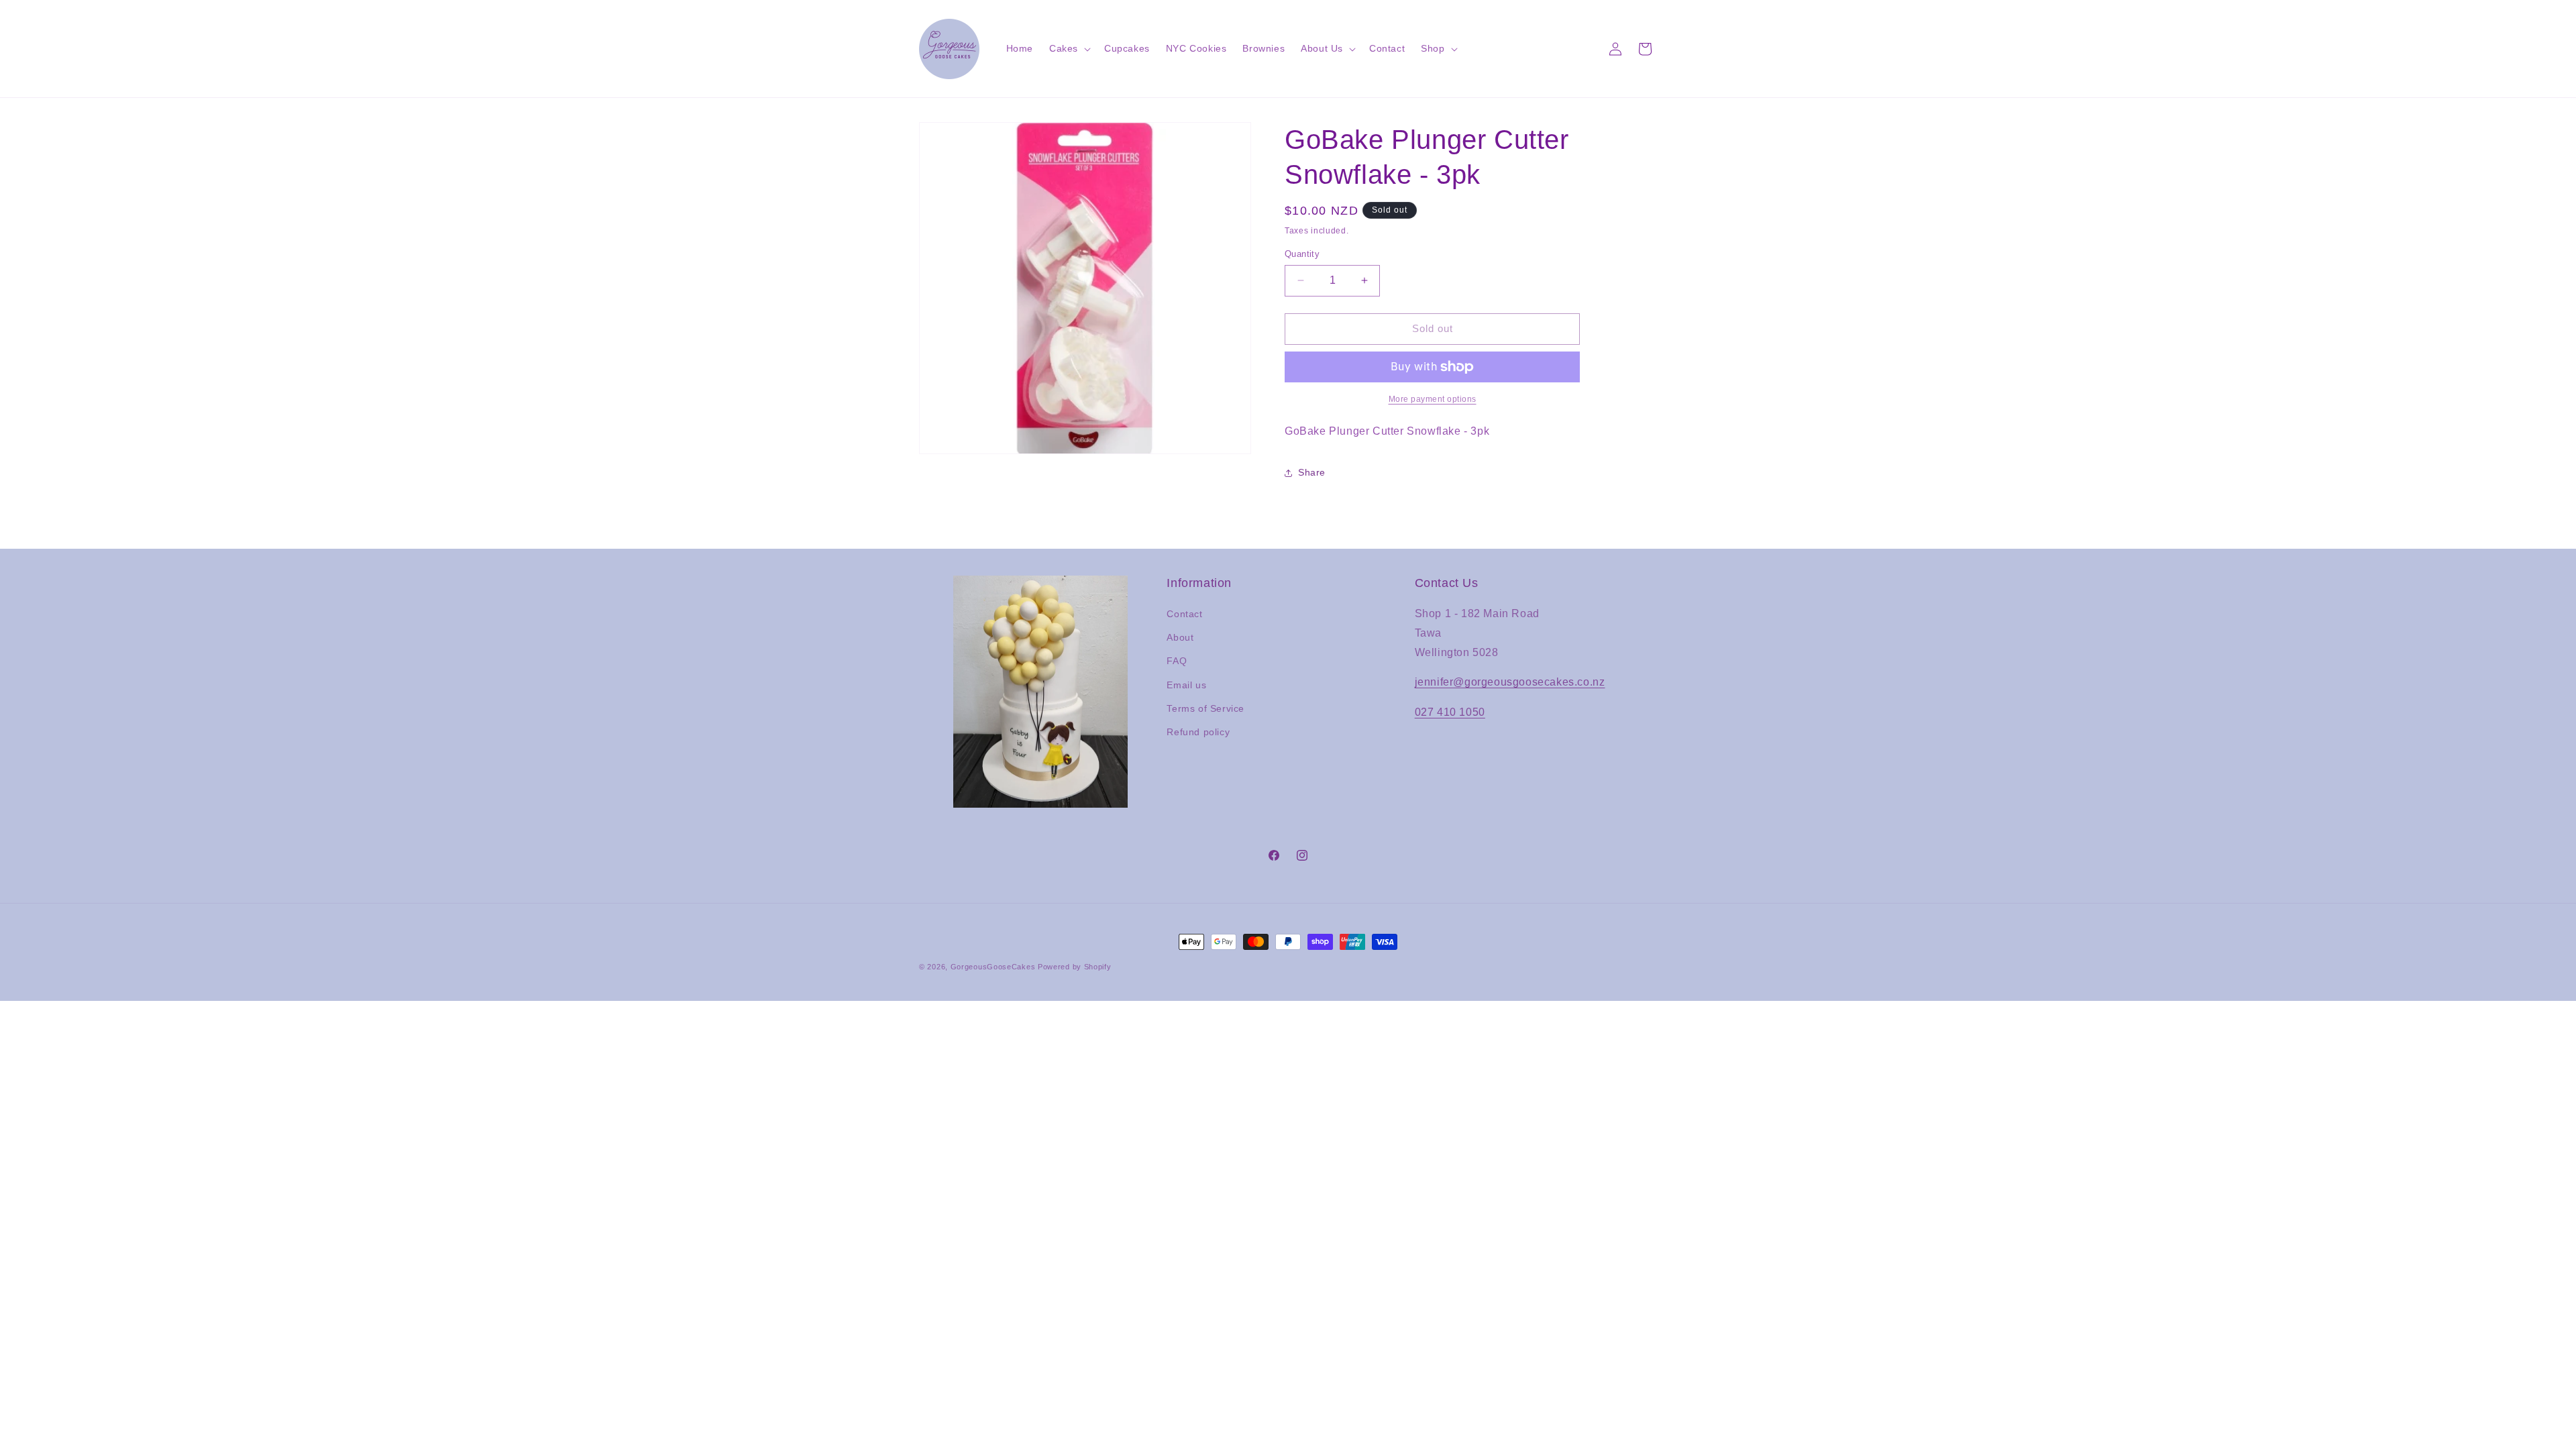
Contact (1184, 614)
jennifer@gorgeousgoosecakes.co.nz (1510, 682)
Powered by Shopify (1075, 967)
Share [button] (1312, 472)
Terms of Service (1205, 708)
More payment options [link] (1433, 399)
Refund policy (1198, 732)
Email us (1186, 685)
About (1180, 637)
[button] (1069, 48)
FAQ (1177, 661)
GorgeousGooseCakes (993, 967)
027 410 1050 (1450, 712)
